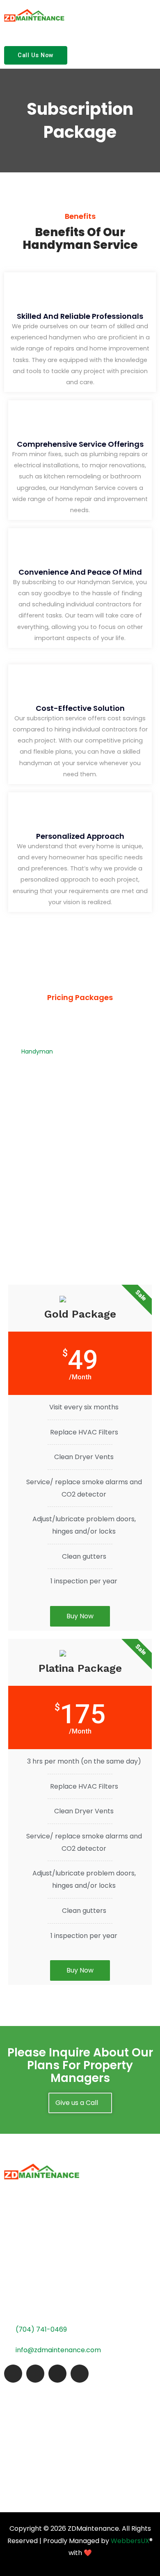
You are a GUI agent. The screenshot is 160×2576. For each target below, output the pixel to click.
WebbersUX (130, 2541)
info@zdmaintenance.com (58, 2350)
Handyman (37, 1051)
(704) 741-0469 (41, 2329)
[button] (153, 14)
